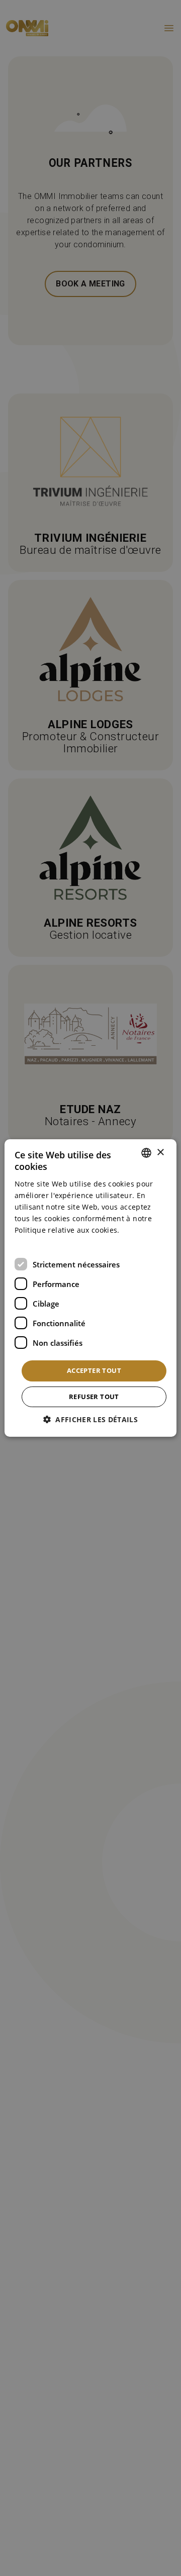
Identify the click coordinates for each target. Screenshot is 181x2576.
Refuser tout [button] (94, 1397)
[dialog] (90, 1288)
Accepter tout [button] (94, 1370)
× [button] (160, 1153)
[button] (90, 1419)
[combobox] (146, 1153)
